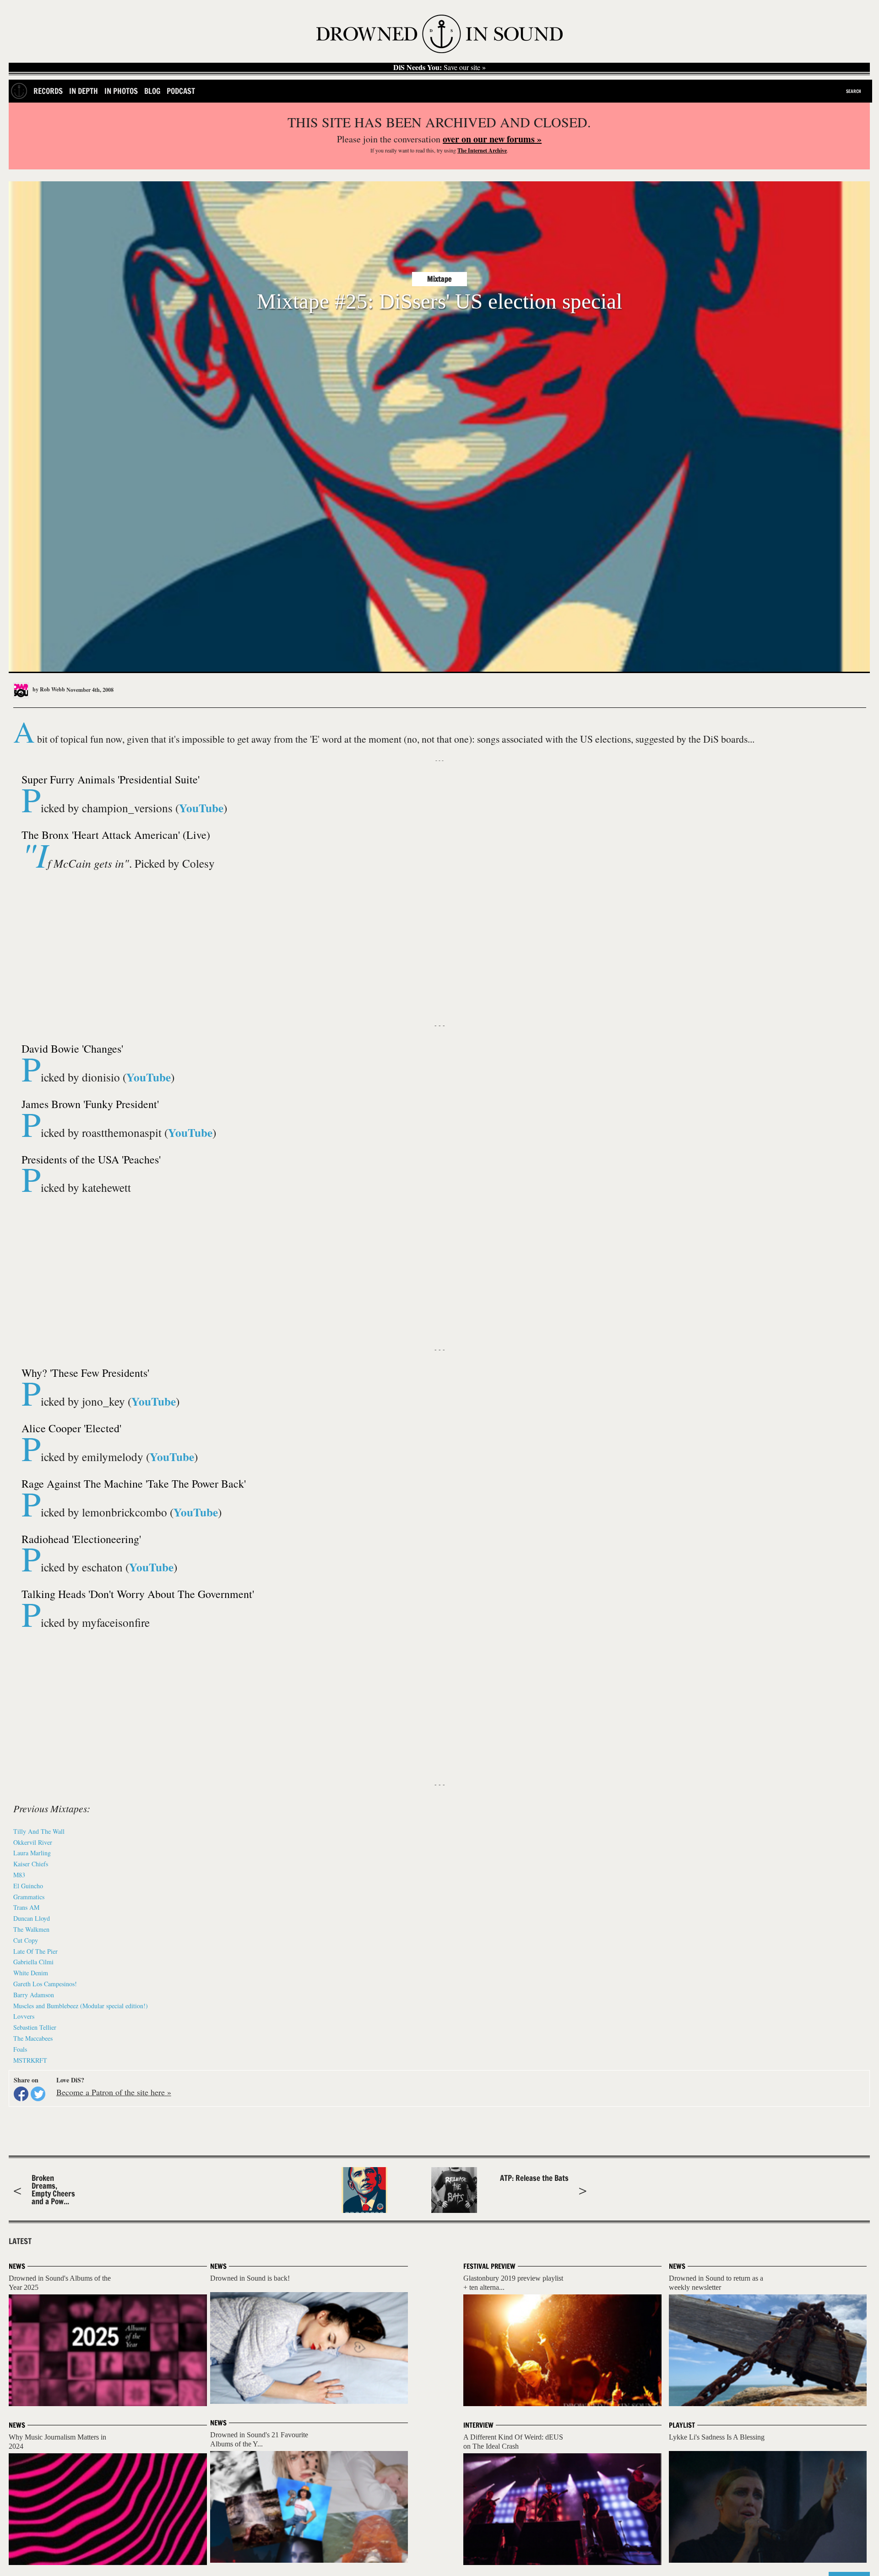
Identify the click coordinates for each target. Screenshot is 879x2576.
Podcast (181, 91)
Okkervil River (33, 1842)
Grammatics (29, 1897)
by (48, 689)
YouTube (201, 808)
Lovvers (24, 2016)
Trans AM (26, 1907)
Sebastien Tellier (35, 2027)
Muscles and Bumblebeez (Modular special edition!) (81, 2006)
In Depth (84, 91)
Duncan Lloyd (32, 1918)
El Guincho (28, 1886)
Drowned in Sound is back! (250, 2278)
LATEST (20, 2241)
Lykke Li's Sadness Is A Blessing (717, 2437)
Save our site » (439, 67)
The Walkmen (31, 1929)
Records (48, 91)
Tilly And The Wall (39, 1831)
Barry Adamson (34, 1995)
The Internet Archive (482, 150)
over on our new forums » (492, 139)
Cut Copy (26, 1940)
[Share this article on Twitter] (38, 2094)
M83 (19, 1875)
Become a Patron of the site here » (114, 2092)
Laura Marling (32, 1853)
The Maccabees (33, 2038)
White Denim (31, 1973)
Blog (152, 91)
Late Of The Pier (35, 1951)
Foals (20, 2049)
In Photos (121, 91)
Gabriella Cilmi (33, 1962)
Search (854, 91)
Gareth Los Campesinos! (45, 1984)
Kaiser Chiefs (31, 1864)
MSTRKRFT (30, 2060)
